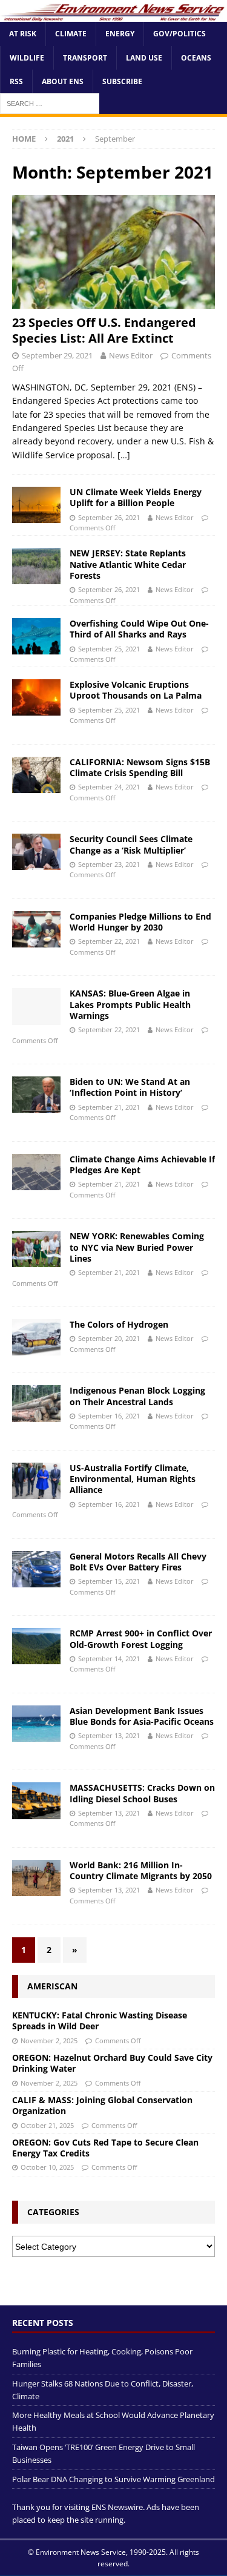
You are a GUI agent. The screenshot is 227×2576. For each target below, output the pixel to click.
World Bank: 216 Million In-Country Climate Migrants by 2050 (141, 1870)
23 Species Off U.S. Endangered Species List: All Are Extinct (104, 330)
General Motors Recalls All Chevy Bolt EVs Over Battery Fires (138, 1562)
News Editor (131, 355)
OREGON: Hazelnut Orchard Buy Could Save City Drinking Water (112, 2063)
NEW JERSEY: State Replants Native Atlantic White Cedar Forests (128, 564)
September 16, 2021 (109, 1416)
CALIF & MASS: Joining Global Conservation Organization (102, 2105)
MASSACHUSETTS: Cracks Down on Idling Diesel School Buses (142, 1793)
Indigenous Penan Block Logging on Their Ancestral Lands (137, 1396)
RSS (16, 81)
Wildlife (27, 58)
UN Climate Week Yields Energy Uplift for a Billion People (136, 497)
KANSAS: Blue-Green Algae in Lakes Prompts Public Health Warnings (130, 1004)
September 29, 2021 (57, 355)
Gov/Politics (179, 34)
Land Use (144, 58)
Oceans (196, 58)
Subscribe (122, 81)
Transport (85, 58)
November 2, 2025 (49, 2041)
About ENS (63, 81)
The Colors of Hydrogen (119, 1324)
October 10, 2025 (47, 2167)
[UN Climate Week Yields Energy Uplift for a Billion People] (36, 505)
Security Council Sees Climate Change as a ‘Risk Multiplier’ (131, 844)
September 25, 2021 (109, 649)
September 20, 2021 (109, 1338)
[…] (124, 455)
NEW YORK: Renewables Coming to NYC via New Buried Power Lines (137, 1247)
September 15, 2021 (109, 1581)
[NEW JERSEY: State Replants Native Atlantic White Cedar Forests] (36, 566)
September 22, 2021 (109, 941)
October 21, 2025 (47, 2125)
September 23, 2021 (109, 864)
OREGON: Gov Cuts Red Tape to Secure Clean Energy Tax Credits (105, 2148)
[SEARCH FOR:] (50, 103)
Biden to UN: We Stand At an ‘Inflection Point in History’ (130, 1087)
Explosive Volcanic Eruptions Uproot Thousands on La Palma (136, 690)
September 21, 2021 (109, 1107)
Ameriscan (52, 1986)
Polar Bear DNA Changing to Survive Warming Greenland (113, 2479)
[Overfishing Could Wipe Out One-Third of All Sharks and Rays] (36, 636)
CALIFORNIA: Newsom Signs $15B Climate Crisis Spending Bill (140, 767)
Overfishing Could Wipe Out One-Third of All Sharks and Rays (139, 629)
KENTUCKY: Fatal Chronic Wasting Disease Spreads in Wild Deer (100, 2021)
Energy (120, 34)
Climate (71, 34)
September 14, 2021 (109, 1659)
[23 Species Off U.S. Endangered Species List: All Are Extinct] (113, 252)
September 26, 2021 (109, 517)
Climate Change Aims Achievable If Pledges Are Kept (142, 1164)
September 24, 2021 (109, 787)
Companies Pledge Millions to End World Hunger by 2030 (140, 922)
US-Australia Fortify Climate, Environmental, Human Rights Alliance (133, 1479)
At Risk (23, 34)
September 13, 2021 (109, 1735)
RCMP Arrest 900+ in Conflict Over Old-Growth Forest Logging (141, 1639)
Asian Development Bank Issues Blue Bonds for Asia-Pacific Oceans (142, 1716)
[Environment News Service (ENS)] (113, 15)
